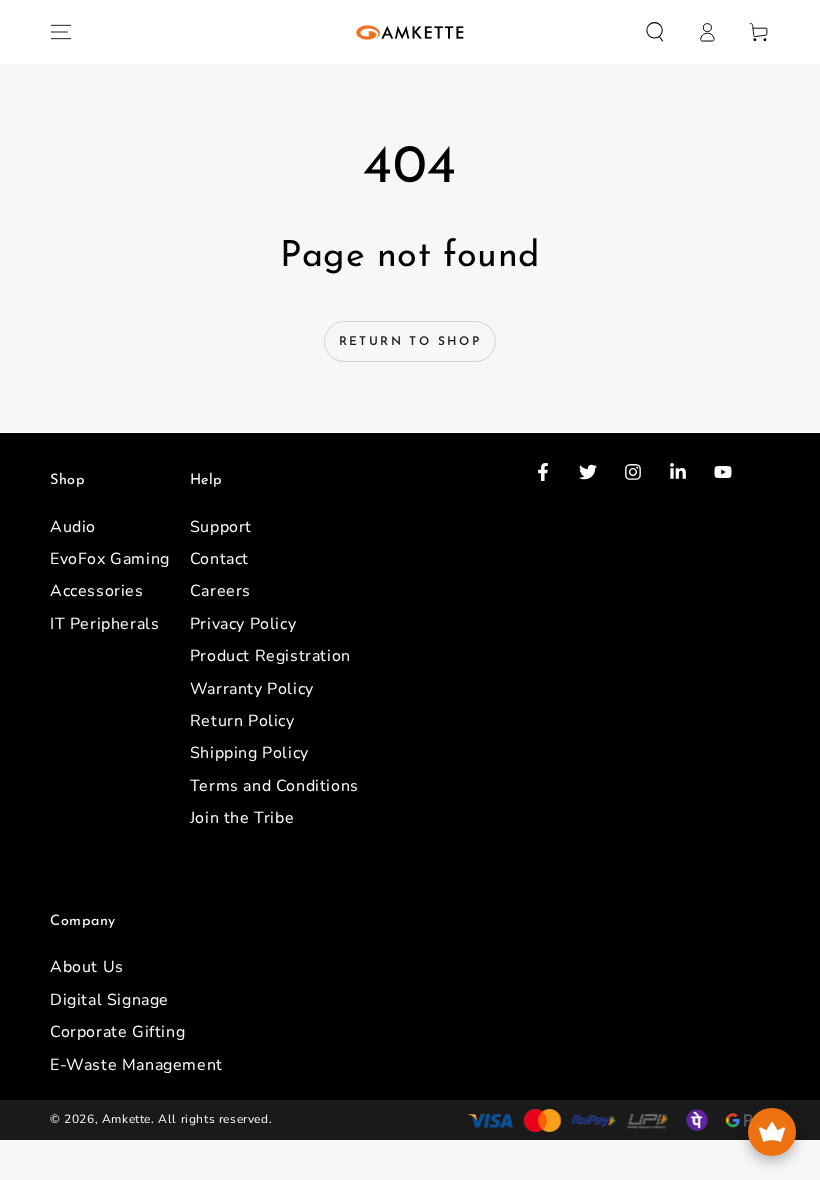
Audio (73, 527)
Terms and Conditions (274, 786)
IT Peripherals (104, 624)
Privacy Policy (243, 624)
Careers (220, 591)
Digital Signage (109, 1000)
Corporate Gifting (117, 1032)
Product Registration (270, 656)
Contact (219, 559)
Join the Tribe (242, 818)
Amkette (126, 1119)
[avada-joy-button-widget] (772, 1132)
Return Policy (242, 721)
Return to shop (410, 342)
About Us (87, 967)
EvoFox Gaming (110, 559)
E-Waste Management (136, 1065)
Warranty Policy (252, 689)
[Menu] (61, 32)
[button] (655, 32)
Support (221, 527)
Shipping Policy (249, 753)
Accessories (97, 591)
